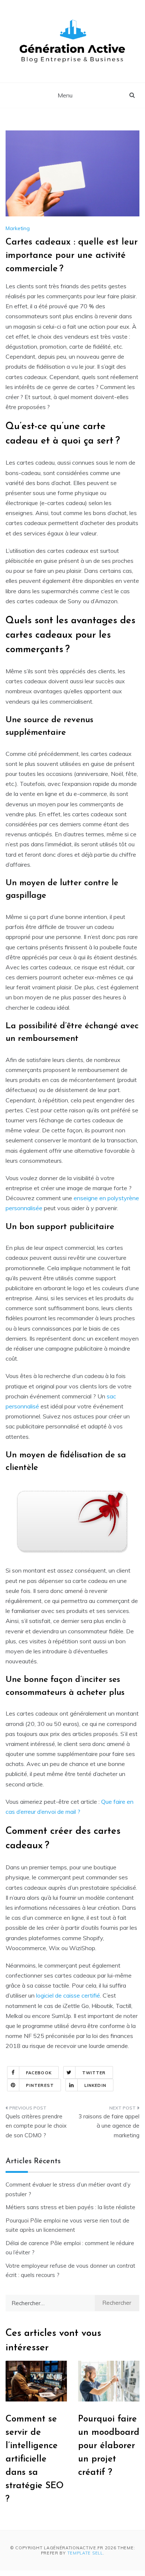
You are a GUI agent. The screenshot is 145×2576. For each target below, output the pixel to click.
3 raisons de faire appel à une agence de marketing (109, 2126)
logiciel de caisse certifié (68, 1995)
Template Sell (85, 2553)
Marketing (18, 228)
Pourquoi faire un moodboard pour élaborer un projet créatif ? (109, 2446)
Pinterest (40, 2085)
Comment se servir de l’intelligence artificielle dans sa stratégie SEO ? (35, 2459)
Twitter (94, 2073)
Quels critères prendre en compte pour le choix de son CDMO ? (36, 2126)
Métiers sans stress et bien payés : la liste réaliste (70, 2207)
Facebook (39, 2073)
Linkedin (95, 2085)
